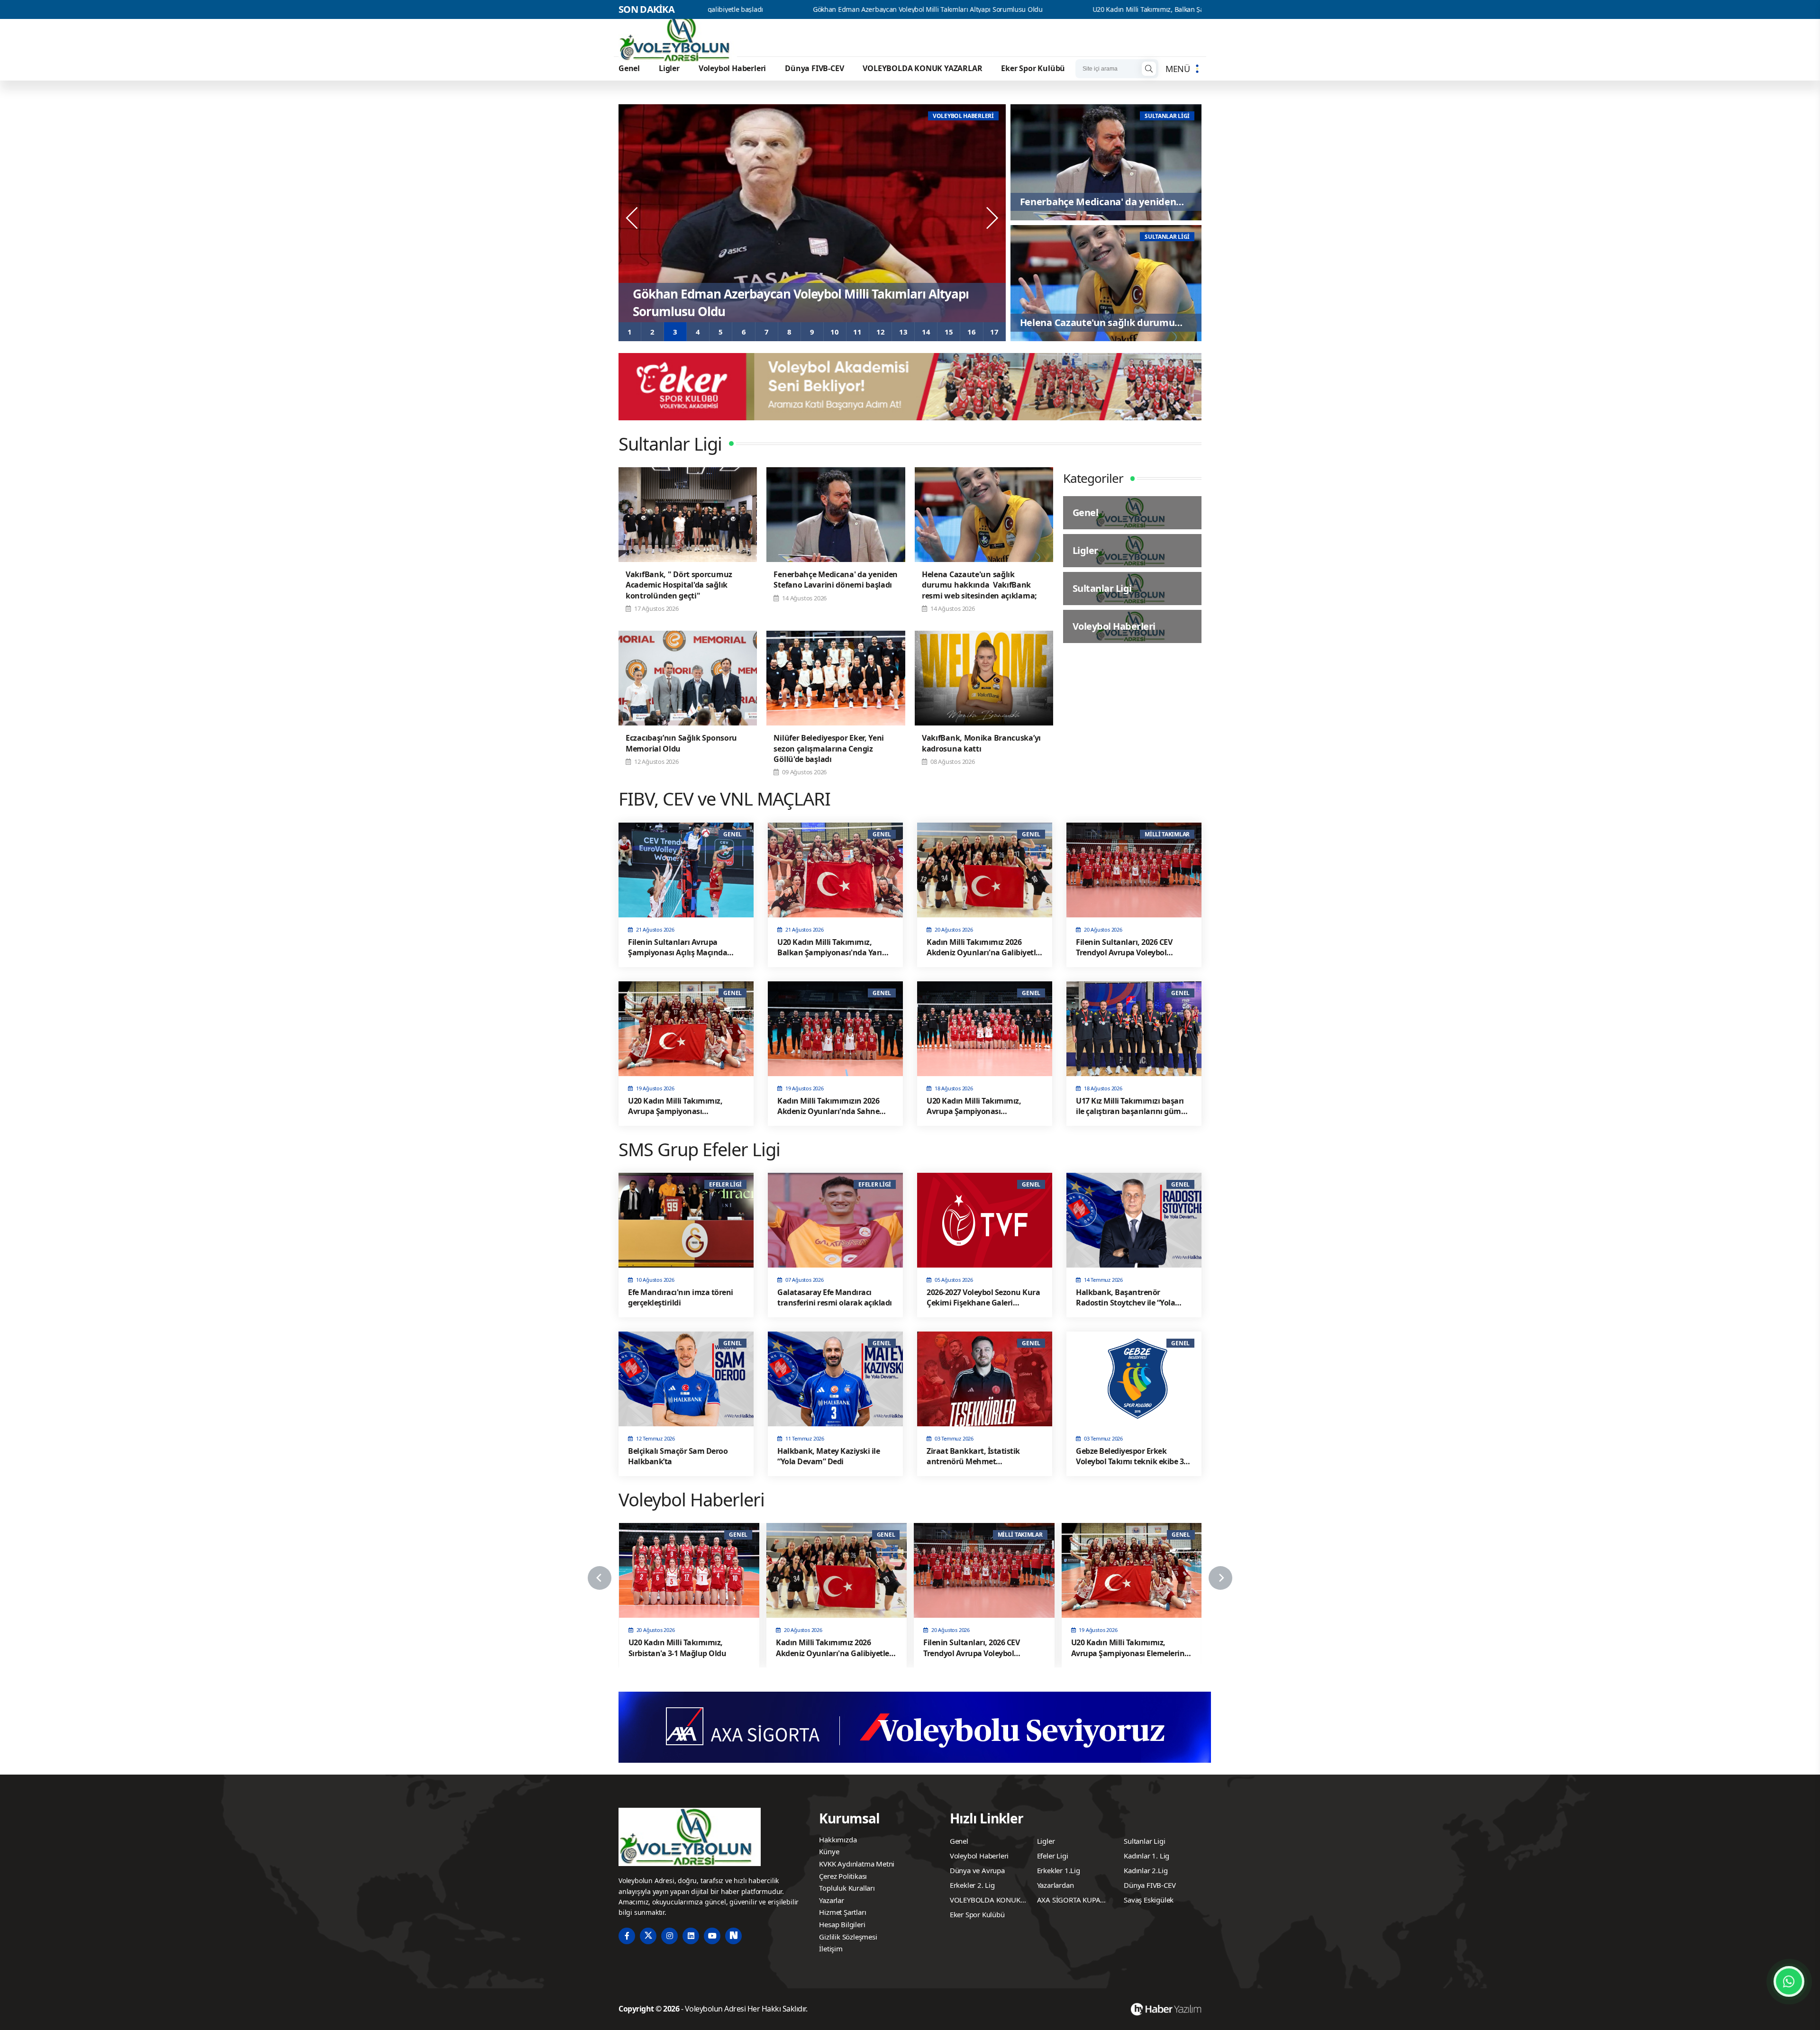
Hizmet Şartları (842, 1912)
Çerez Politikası (843, 1876)
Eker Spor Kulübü (1033, 68)
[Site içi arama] (1149, 69)
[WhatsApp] (1789, 1981)
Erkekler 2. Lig (972, 1885)
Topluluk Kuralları (847, 1888)
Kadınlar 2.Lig (1146, 1870)
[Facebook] (627, 1936)
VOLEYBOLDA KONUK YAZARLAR (922, 68)
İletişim (831, 1948)
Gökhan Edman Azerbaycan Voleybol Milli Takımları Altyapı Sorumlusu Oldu (727, 9)
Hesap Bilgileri (842, 1924)
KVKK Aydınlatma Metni (857, 1864)
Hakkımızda (838, 1840)
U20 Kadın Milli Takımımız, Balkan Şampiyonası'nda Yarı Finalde (988, 9)
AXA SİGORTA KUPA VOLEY (1069, 1901)
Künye (829, 1851)
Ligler (669, 68)
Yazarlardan (1056, 1885)
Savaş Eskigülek (1149, 1900)
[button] (630, 332)
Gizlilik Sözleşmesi (848, 1937)
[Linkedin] (691, 1936)
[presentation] (633, 218)
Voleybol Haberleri (732, 68)
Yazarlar (831, 1900)
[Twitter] (648, 1936)
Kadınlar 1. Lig (1147, 1856)
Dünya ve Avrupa (977, 1870)
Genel (629, 68)
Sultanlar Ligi (1144, 1841)
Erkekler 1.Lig (1059, 1870)
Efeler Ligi (1053, 1856)
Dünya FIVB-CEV (814, 68)
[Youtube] (712, 1936)
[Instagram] (669, 1936)
